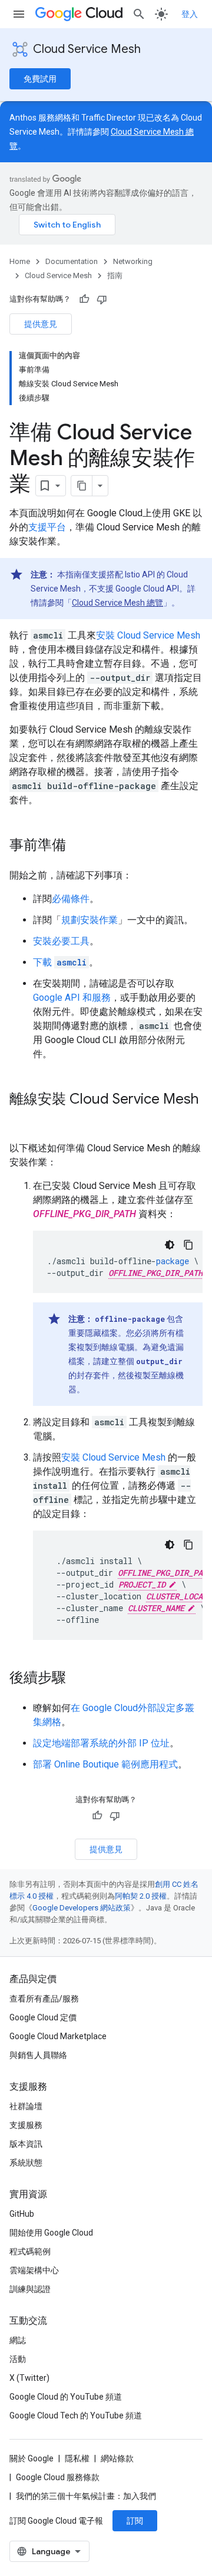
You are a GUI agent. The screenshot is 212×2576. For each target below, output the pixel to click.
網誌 (18, 2340)
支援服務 (26, 2125)
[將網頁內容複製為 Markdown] (82, 486)
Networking (133, 261)
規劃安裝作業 (90, 920)
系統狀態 (26, 2163)
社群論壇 (26, 2106)
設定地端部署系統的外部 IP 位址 (101, 1743)
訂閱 (135, 2521)
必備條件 (71, 899)
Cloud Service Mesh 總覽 (117, 603)
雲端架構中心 (34, 2270)
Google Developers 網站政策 (82, 1908)
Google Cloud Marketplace (58, 2036)
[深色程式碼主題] (170, 1245)
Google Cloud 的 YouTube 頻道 (66, 2397)
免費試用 (40, 79)
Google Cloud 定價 (43, 2017)
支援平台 (47, 527)
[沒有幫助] (102, 299)
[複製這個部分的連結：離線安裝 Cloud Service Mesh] (21, 1119)
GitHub (22, 2214)
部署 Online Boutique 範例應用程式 (105, 1764)
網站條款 (117, 2458)
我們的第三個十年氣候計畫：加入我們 (86, 2496)
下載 (60, 962)
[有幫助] (84, 299)
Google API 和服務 (72, 998)
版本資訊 (26, 2144)
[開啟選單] (19, 14)
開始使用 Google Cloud (51, 2233)
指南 (115, 275)
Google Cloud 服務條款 (58, 2477)
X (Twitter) (29, 2378)
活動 (18, 2359)
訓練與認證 (30, 2289)
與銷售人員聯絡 (38, 2055)
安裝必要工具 (61, 941)
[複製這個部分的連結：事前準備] (78, 846)
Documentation (72, 261)
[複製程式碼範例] (188, 1245)
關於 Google (32, 2458)
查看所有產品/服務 (44, 1999)
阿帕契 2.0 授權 (141, 1896)
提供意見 (41, 324)
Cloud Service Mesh (87, 49)
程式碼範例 (30, 2251)
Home (20, 261)
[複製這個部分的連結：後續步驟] (78, 1679)
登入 (190, 14)
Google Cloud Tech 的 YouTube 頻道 (76, 2415)
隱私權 (77, 2458)
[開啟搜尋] (139, 14)
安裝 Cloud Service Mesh (148, 635)
